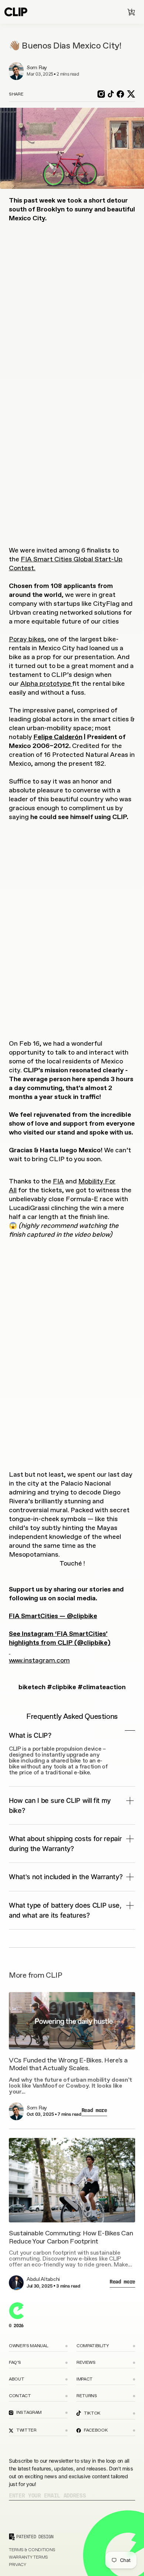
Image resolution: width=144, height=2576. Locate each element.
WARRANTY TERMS (28, 2557)
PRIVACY (18, 2565)
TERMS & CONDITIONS (32, 2550)
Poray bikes (27, 639)
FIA (58, 1182)
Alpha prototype (46, 684)
